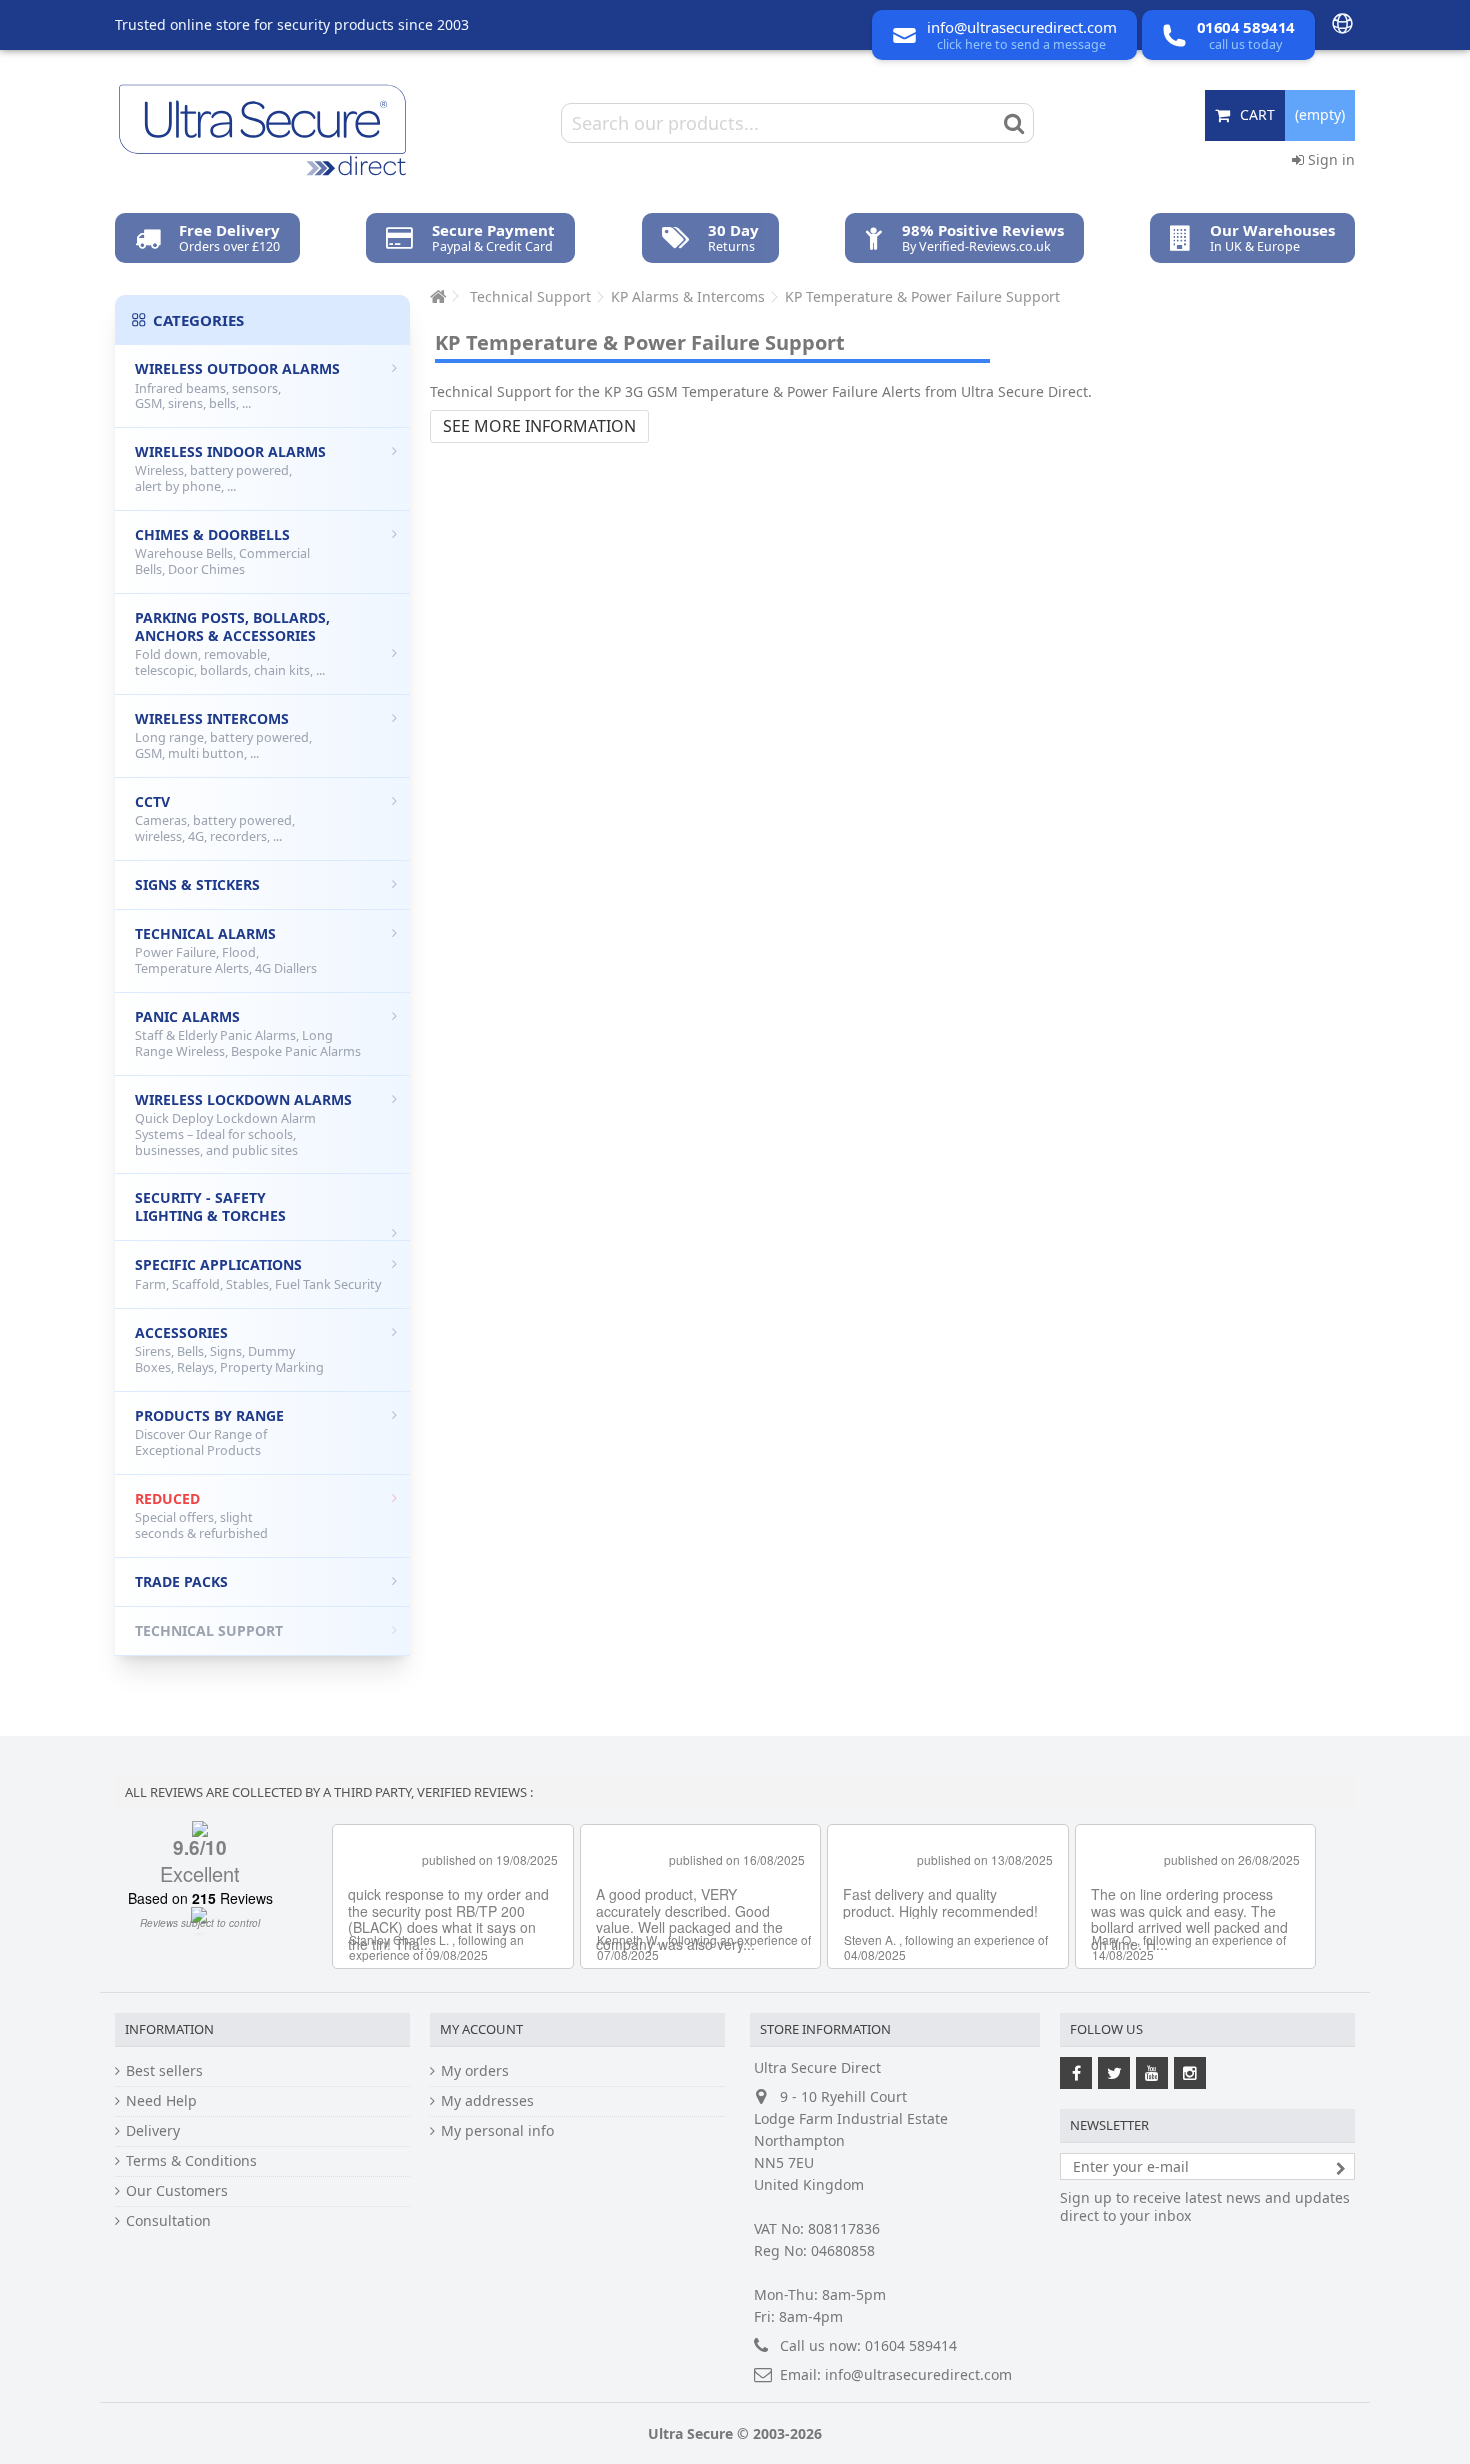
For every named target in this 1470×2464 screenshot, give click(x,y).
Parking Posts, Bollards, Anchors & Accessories (232, 643)
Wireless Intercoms (223, 735)
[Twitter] (1114, 2073)
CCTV (215, 818)
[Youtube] (1152, 2073)
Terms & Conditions (191, 2161)
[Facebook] (1076, 2073)
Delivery (153, 2131)
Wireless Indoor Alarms (230, 468)
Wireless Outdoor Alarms (237, 385)
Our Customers (177, 2191)
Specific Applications (258, 1274)
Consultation (168, 2221)
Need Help (161, 2101)
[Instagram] (1190, 2073)
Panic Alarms (248, 1033)
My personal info (497, 2131)
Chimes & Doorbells (222, 551)
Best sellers (164, 2071)
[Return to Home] (436, 296)
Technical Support (209, 1630)
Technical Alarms (226, 950)
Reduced (201, 1515)
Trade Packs (181, 1581)
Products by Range (209, 1432)
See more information (539, 426)
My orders (475, 2071)
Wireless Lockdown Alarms (243, 1124)
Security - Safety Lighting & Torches (210, 1206)
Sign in (1329, 159)
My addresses (487, 2101)
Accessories (229, 1349)
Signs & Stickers (197, 884)
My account (481, 2029)
